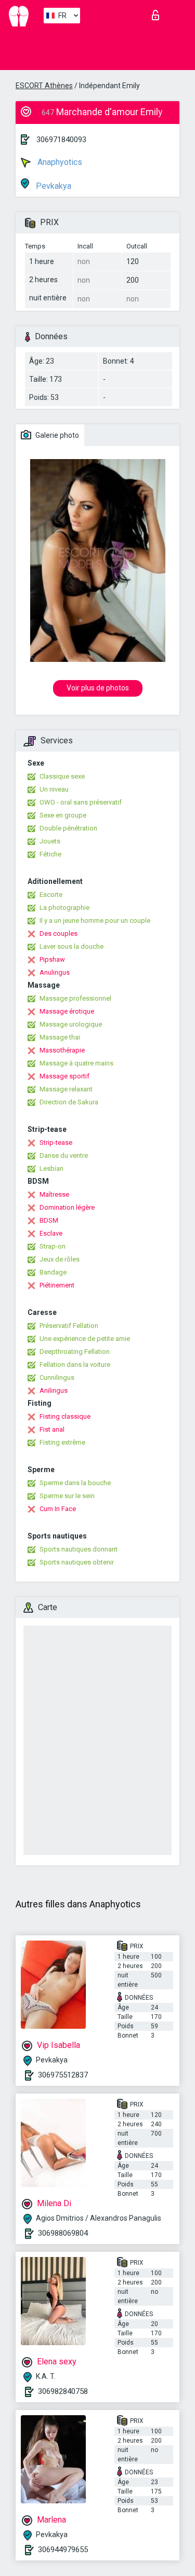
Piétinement (57, 1285)
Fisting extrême (62, 1442)
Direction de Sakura (69, 1102)
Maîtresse (54, 1194)
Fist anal (52, 1429)
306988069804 (63, 2233)
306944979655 (63, 2550)
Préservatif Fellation (69, 1326)
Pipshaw (52, 959)
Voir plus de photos (98, 688)
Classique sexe (62, 776)
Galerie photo (56, 435)
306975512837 (63, 2075)
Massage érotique (67, 1011)
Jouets (50, 841)
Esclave (51, 1233)
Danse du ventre (64, 1155)
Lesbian (51, 1168)
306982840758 (63, 2391)
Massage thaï (60, 1037)
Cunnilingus (57, 1377)
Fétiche (50, 854)
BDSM (49, 1220)
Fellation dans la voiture (75, 1365)
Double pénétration (68, 828)
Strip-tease (56, 1142)
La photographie (64, 908)
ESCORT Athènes (44, 86)
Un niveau (54, 789)
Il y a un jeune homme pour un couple (95, 920)
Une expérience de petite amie (85, 1339)
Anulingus (55, 972)
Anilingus (54, 1390)
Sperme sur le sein (67, 1496)
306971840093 (61, 140)
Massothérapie (62, 1050)
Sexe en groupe (63, 815)
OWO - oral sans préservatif (81, 802)
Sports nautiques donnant (79, 1549)
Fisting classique (65, 1416)
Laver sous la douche (71, 946)
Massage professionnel (75, 998)
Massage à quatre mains (76, 1063)
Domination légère (67, 1207)
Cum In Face (58, 1509)
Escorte (51, 895)
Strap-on (53, 1246)
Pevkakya (53, 186)
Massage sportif (64, 1076)
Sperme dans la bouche (75, 1483)
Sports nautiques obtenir (77, 1562)
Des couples (58, 933)
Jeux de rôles (60, 1259)
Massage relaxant (66, 1089)
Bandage (53, 1272)
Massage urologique (71, 1024)
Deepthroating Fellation (75, 1352)
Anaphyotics (59, 162)
